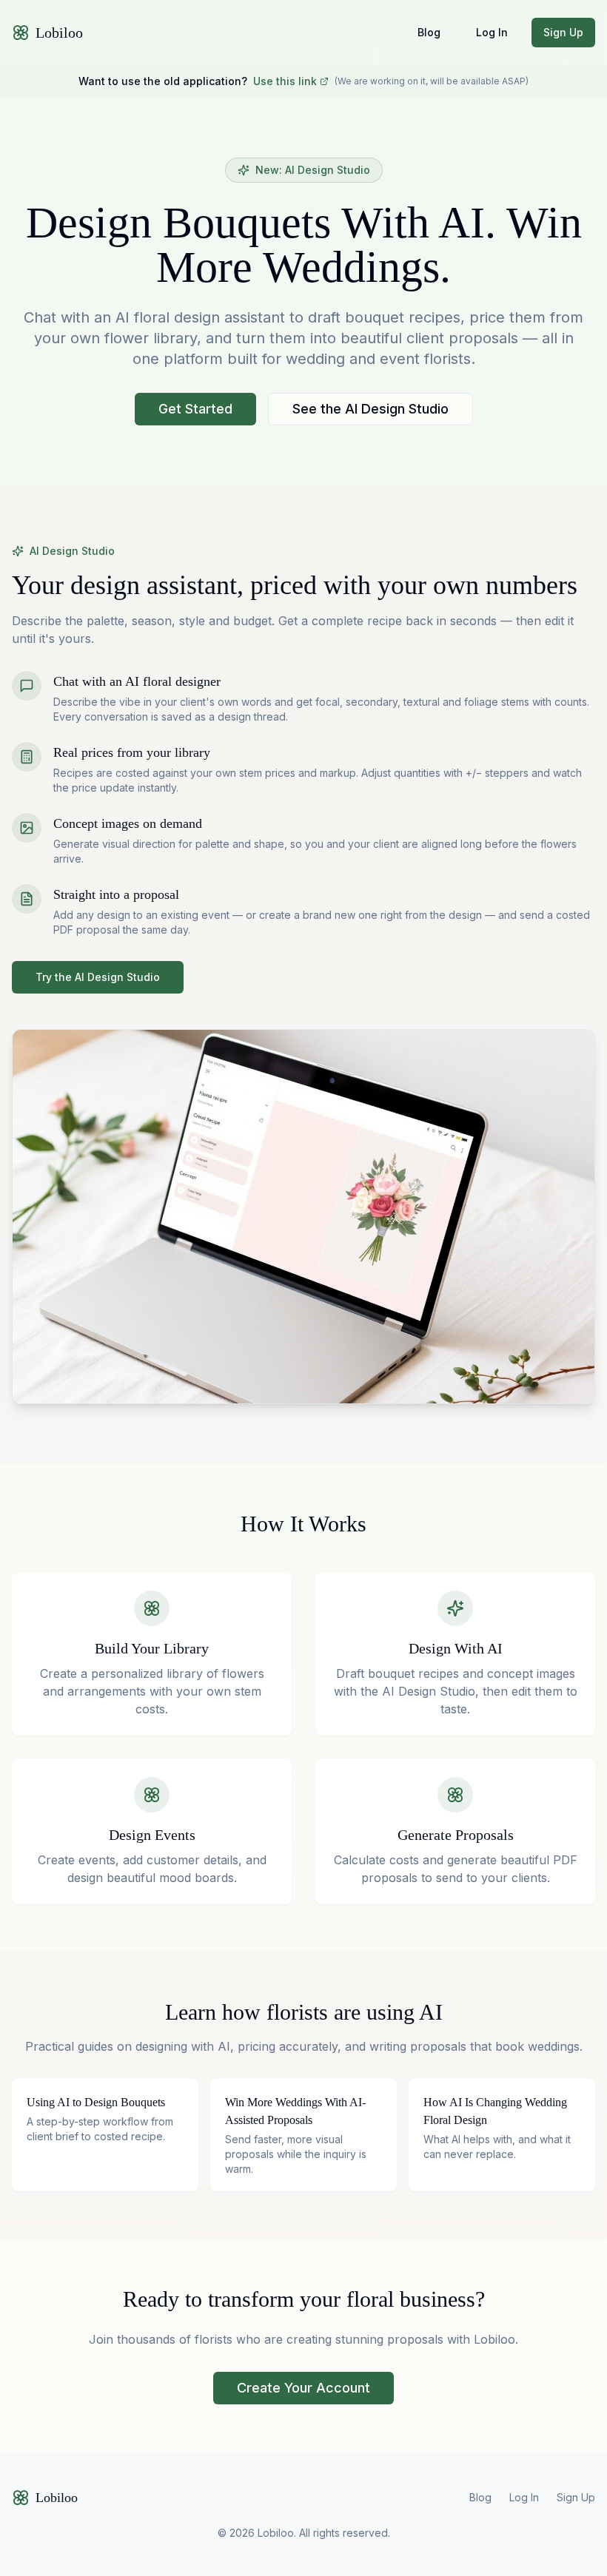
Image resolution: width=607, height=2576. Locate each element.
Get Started (195, 409)
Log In (492, 32)
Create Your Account (303, 2388)
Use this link (285, 81)
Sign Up (563, 32)
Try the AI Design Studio (98, 977)
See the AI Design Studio (370, 409)
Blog (429, 32)
